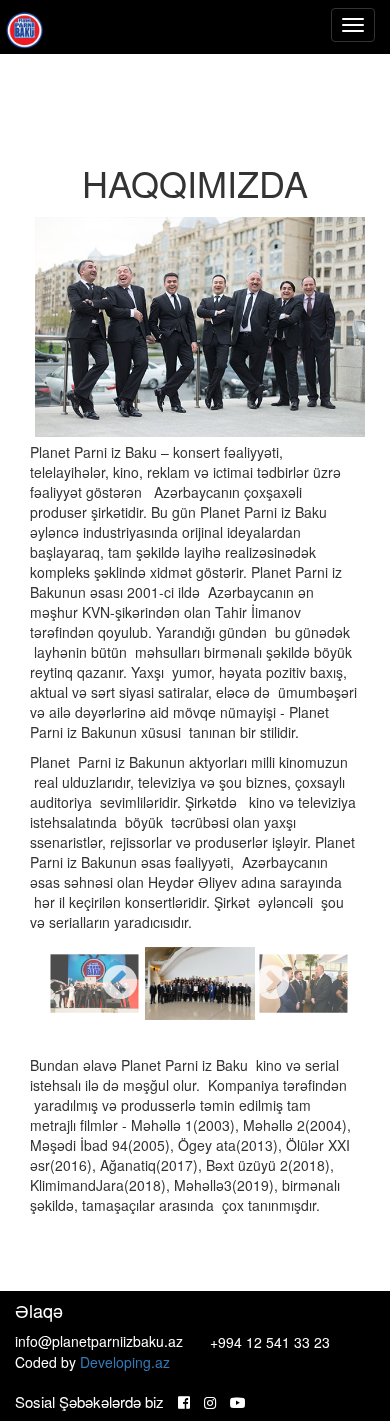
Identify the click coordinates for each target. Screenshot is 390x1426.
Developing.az (125, 1362)
